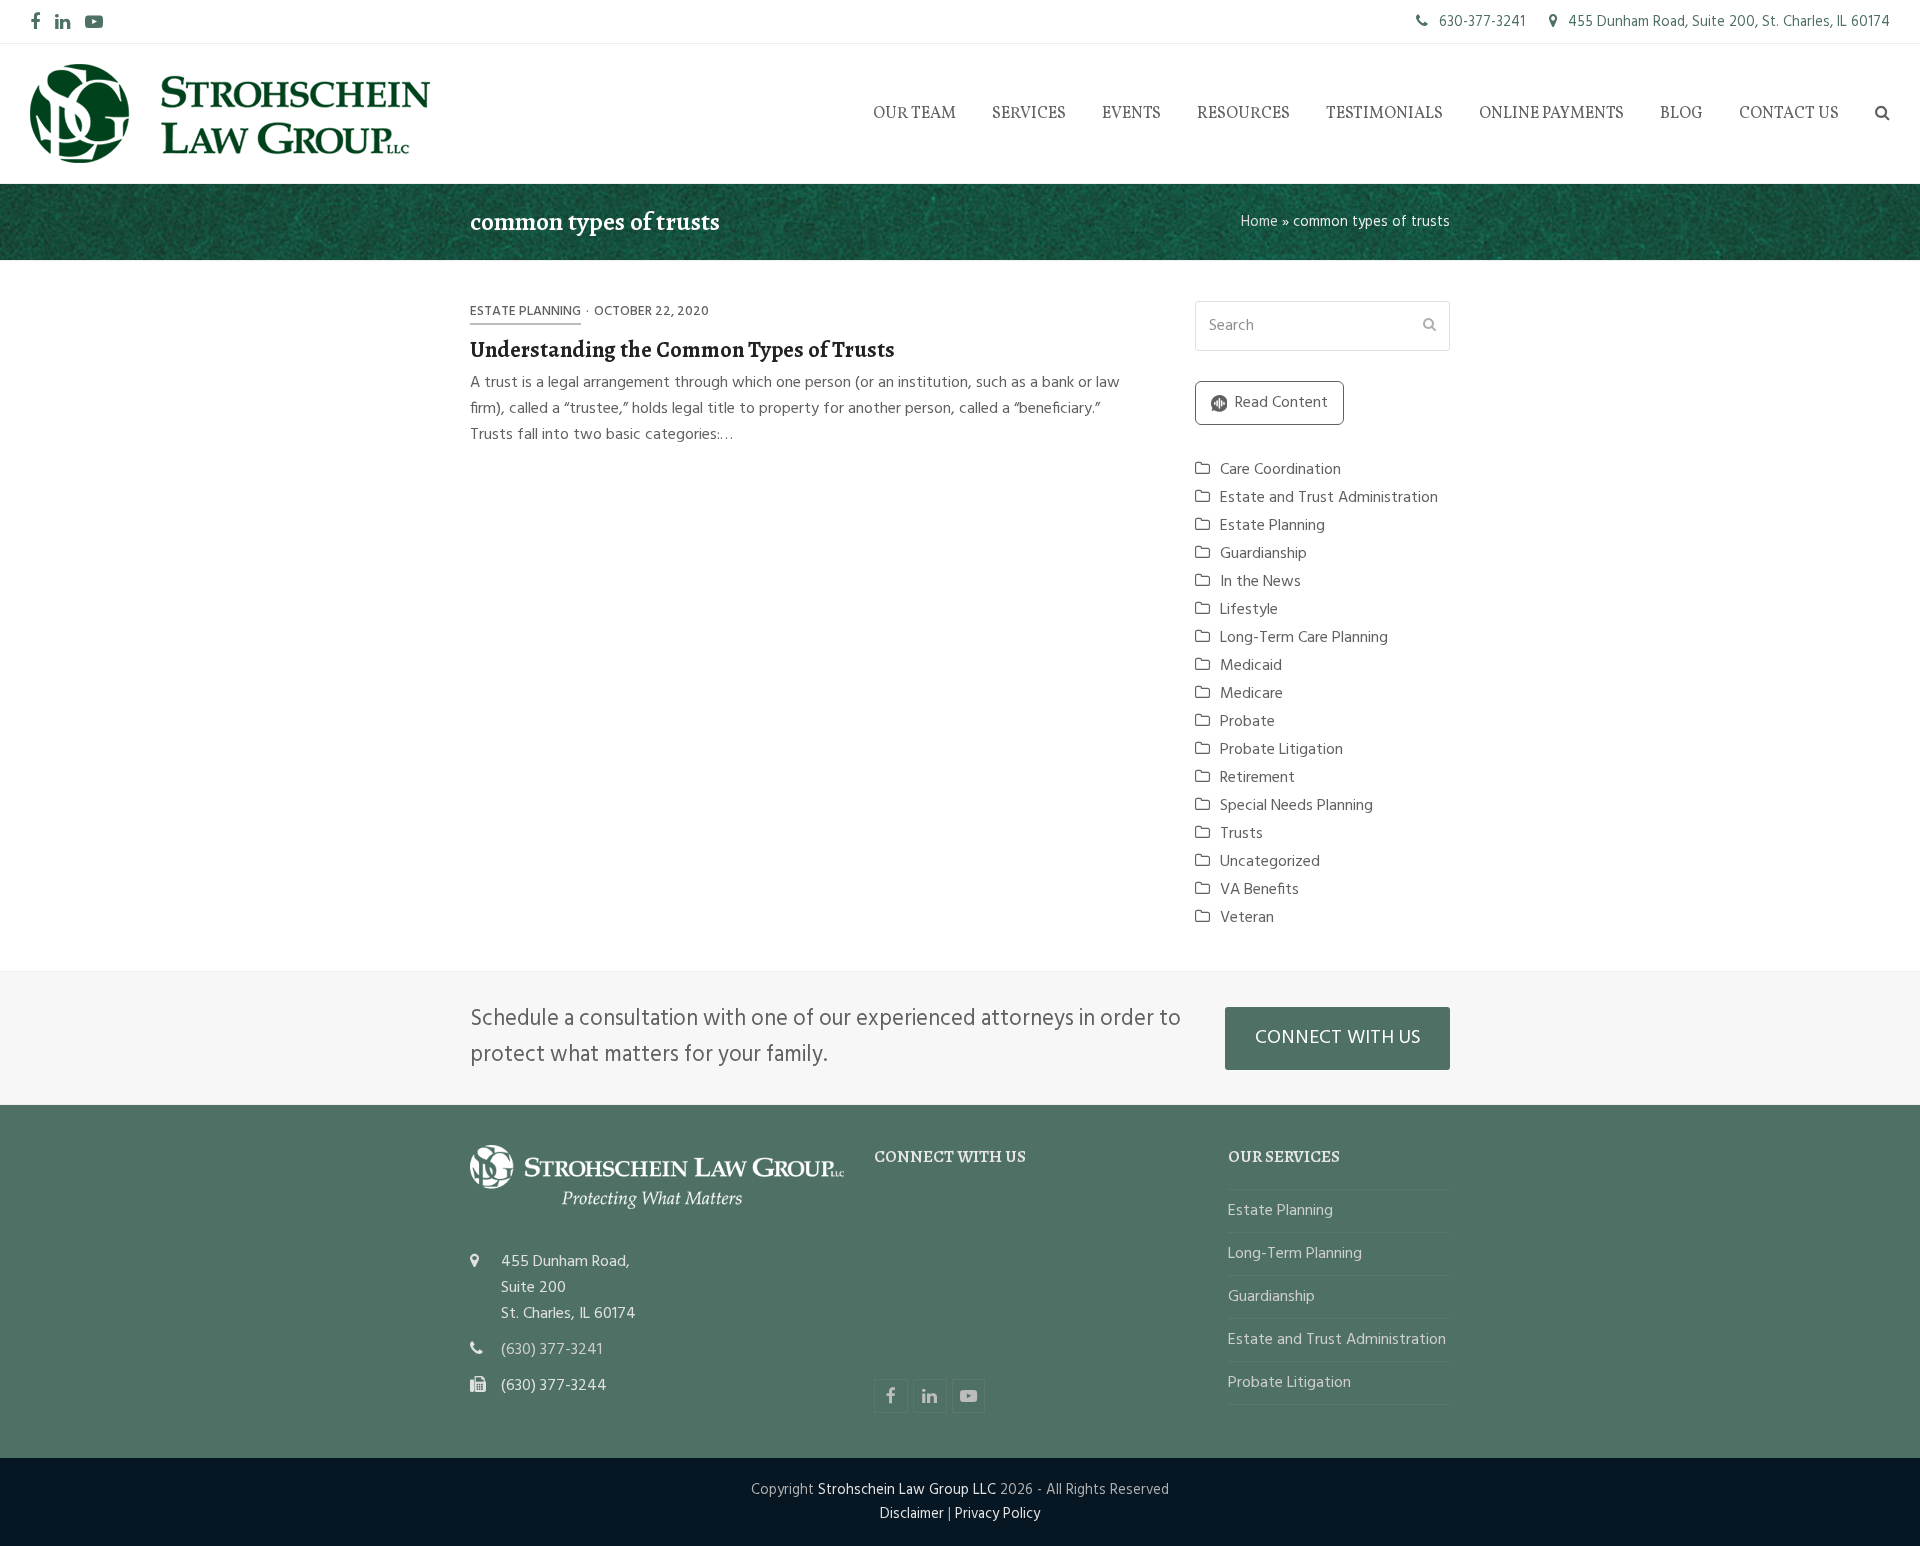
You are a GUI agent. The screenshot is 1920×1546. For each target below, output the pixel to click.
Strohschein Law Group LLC (907, 1490)
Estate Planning (525, 311)
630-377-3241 (1480, 22)
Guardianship (1263, 554)
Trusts (1241, 834)
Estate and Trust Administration (1329, 498)
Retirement (1257, 778)
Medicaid (1251, 666)
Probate (1247, 722)
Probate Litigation (1281, 750)
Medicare (1251, 694)
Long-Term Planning (1295, 1254)
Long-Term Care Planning (1304, 638)
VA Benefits (1259, 890)
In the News (1260, 582)
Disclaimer (912, 1514)
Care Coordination (1280, 470)
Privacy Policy (997, 1514)
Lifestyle (1249, 610)
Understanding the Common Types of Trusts (682, 349)
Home (1259, 222)
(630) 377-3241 (551, 1350)
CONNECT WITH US (1338, 1038)
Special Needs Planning (1296, 806)
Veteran (1247, 918)
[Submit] (1429, 326)
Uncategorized (1270, 862)
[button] (1882, 114)
